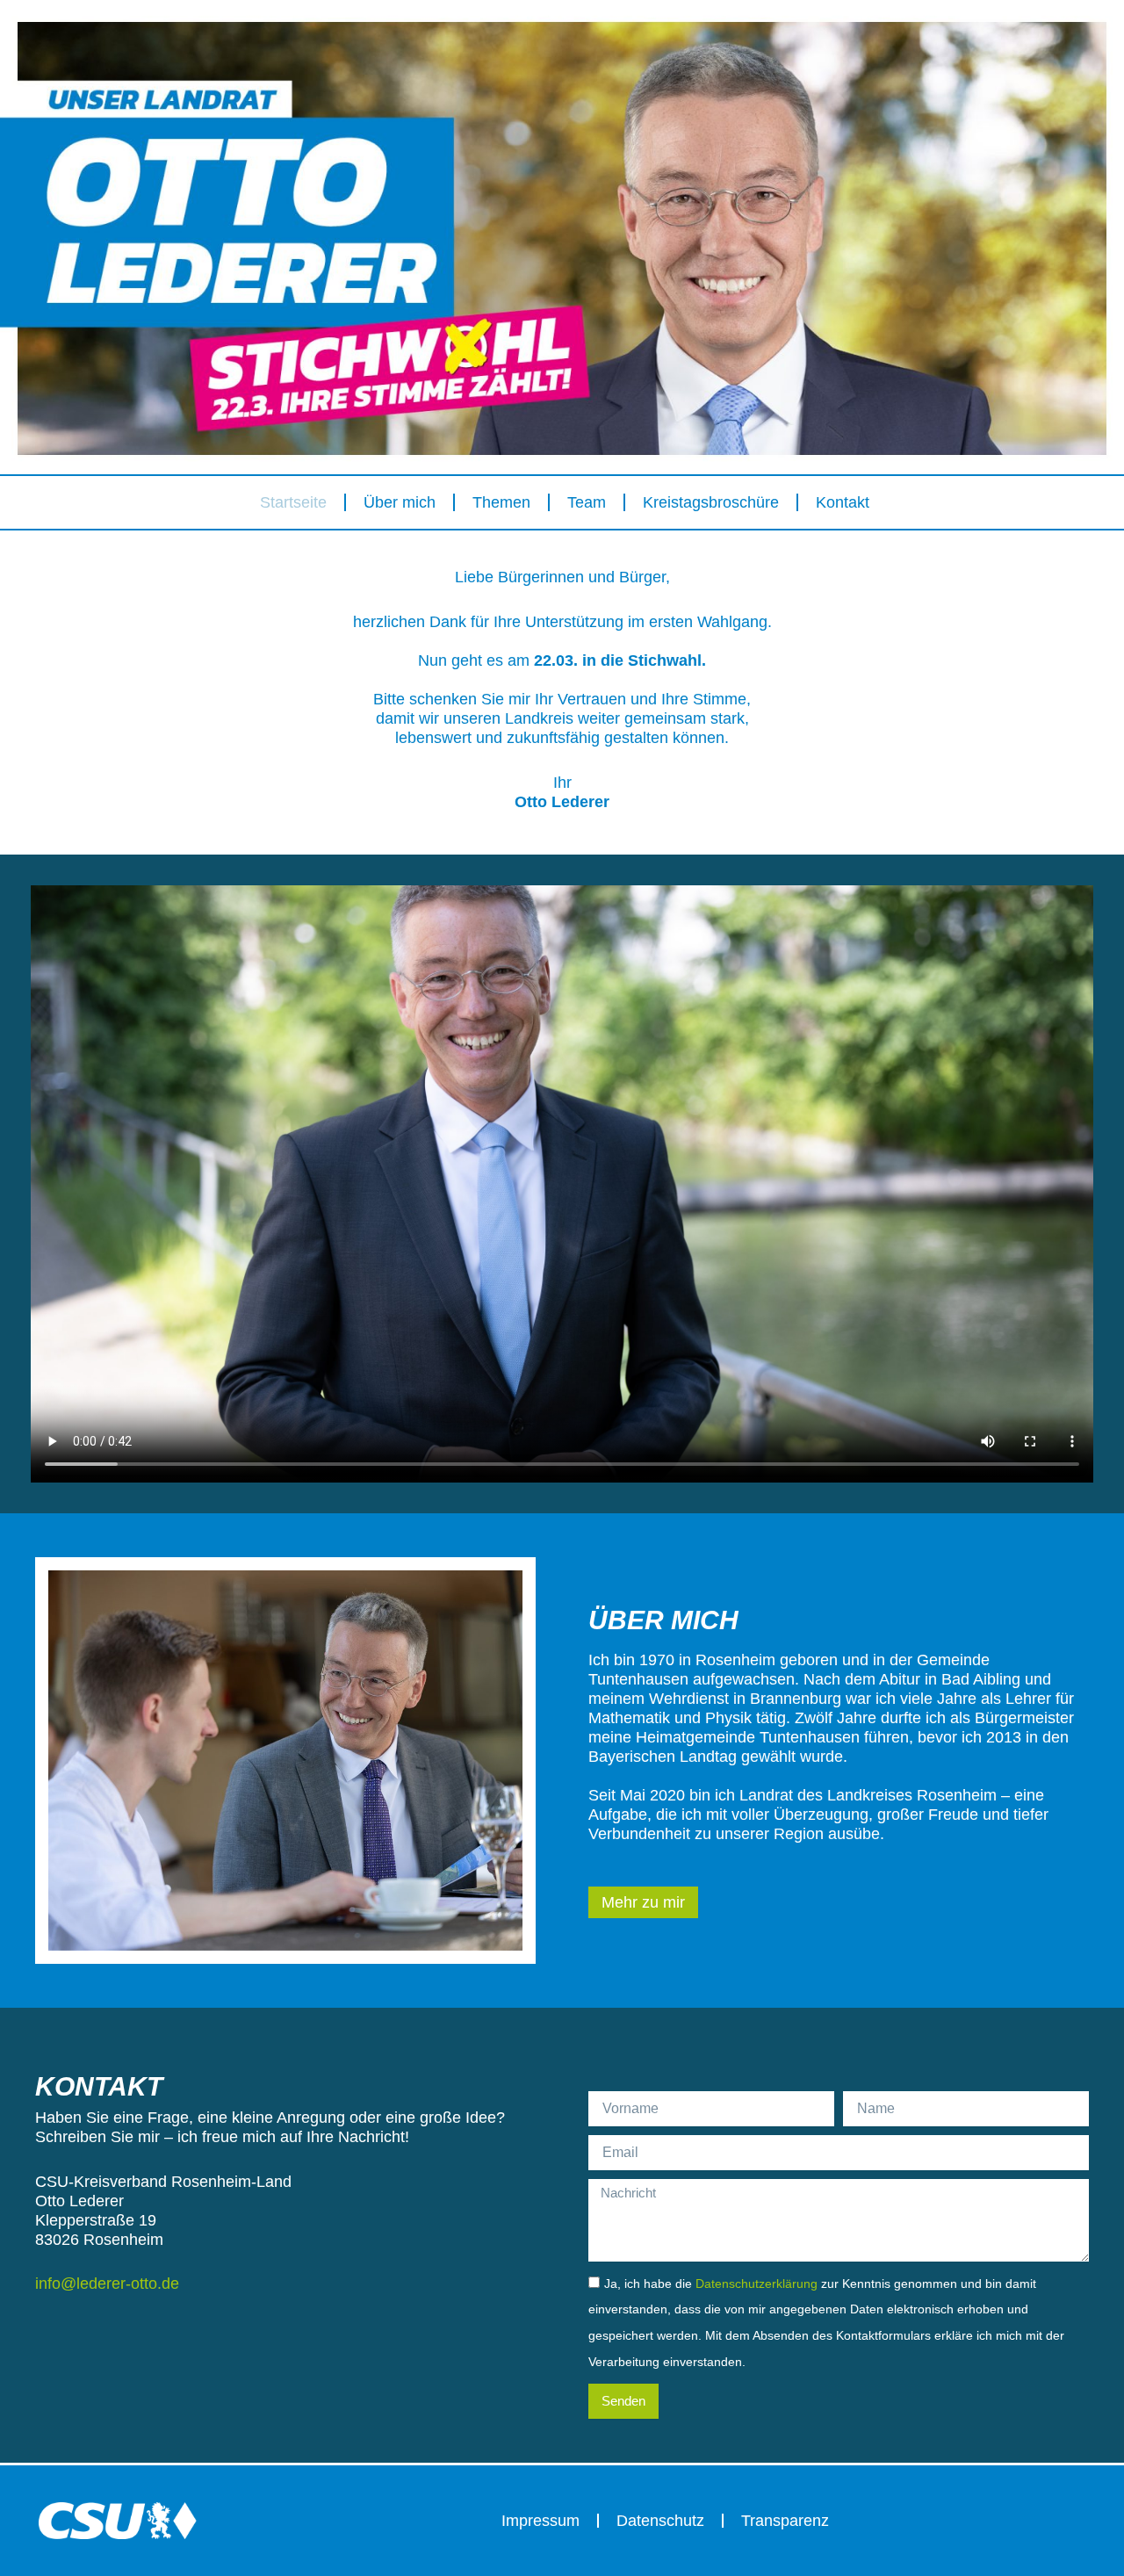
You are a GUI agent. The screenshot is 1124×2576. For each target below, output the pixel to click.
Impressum (540, 2521)
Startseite (293, 502)
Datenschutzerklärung (757, 2284)
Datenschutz (660, 2521)
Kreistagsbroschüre (711, 502)
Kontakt (843, 502)
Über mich (400, 502)
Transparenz (785, 2521)
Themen (501, 502)
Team (587, 502)
